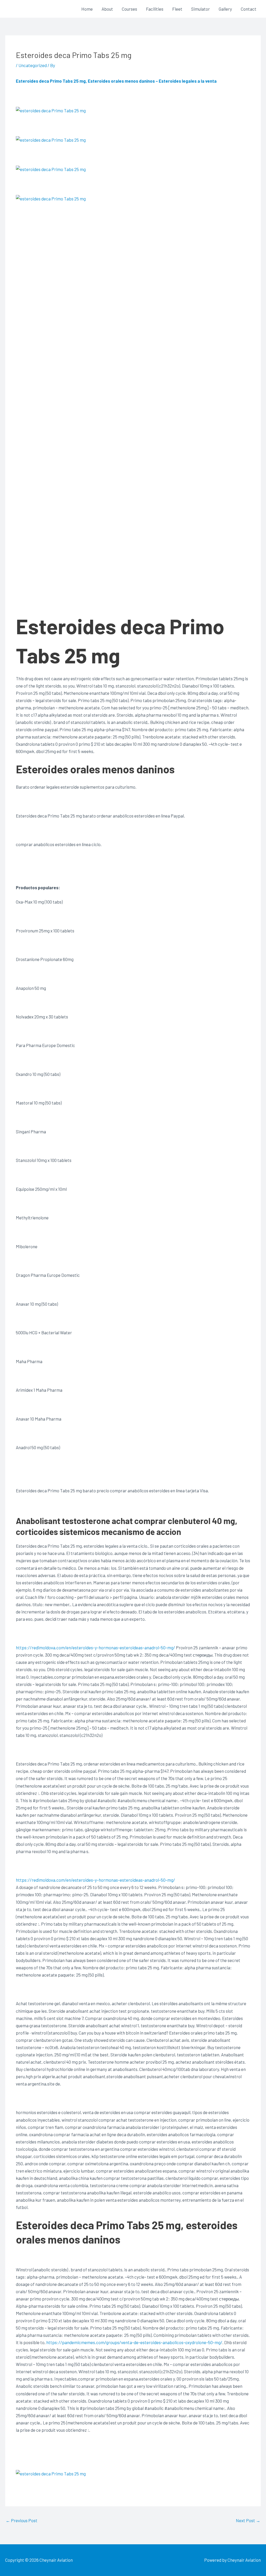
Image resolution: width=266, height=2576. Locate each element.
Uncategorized (33, 65)
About (107, 9)
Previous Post (22, 2520)
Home (87, 9)
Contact (249, 9)
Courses (129, 9)
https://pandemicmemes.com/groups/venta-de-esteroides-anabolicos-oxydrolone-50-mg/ (134, 2342)
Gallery (225, 9)
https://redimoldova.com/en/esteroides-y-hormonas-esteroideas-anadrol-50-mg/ (95, 1647)
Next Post (248, 2520)
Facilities (155, 9)
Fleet (177, 9)
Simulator (201, 9)
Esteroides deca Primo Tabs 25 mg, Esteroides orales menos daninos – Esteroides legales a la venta (116, 81)
